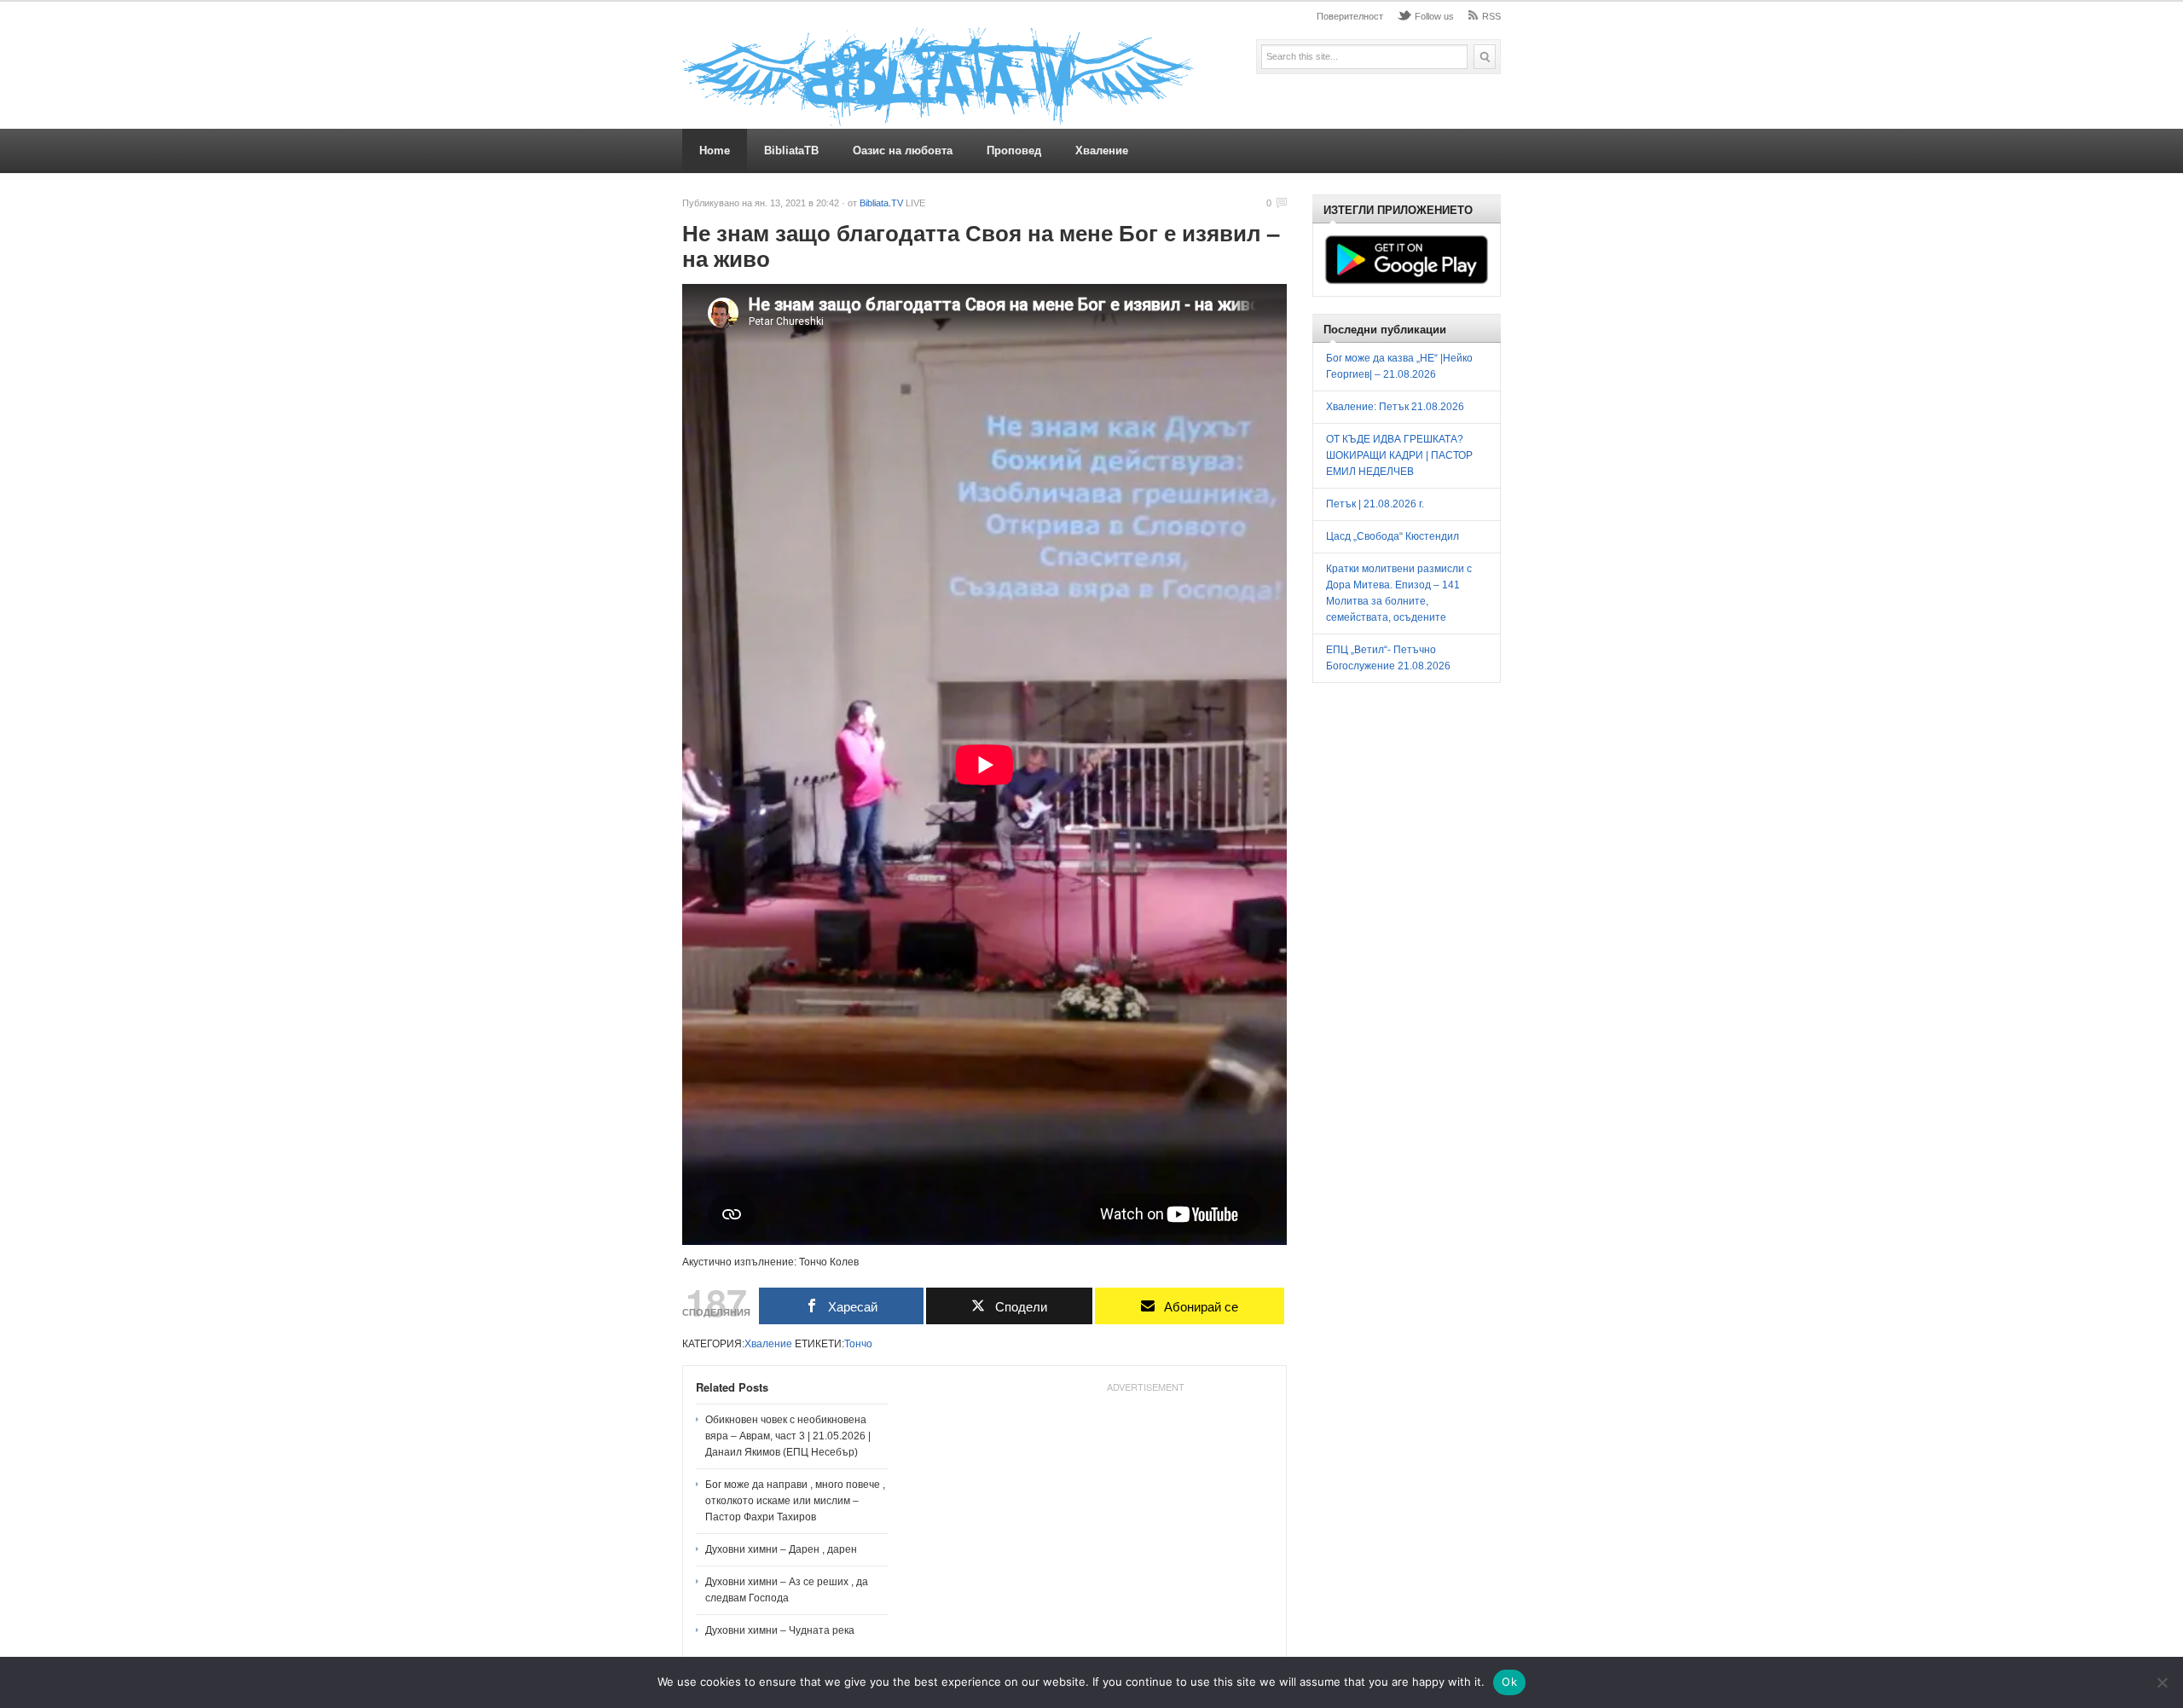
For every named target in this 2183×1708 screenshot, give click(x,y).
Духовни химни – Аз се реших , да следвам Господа (787, 1590)
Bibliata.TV (881, 203)
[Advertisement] (1145, 1506)
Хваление (1102, 151)
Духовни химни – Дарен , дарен (781, 1549)
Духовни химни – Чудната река (780, 1630)
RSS (1491, 16)
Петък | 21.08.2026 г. (1375, 504)
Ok (1509, 1682)
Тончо (858, 1344)
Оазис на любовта (903, 151)
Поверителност (1350, 16)
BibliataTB (791, 151)
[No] (2162, 1682)
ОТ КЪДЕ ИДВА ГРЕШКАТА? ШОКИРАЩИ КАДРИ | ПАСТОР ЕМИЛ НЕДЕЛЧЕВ (1399, 455)
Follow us (1434, 16)
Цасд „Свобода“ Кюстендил (1393, 536)
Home (715, 151)
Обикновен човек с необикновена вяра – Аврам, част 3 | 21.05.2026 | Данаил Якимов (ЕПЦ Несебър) (788, 1436)
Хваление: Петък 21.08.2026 (1395, 407)
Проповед (1014, 151)
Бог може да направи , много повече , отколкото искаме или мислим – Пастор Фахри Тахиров (795, 1501)
